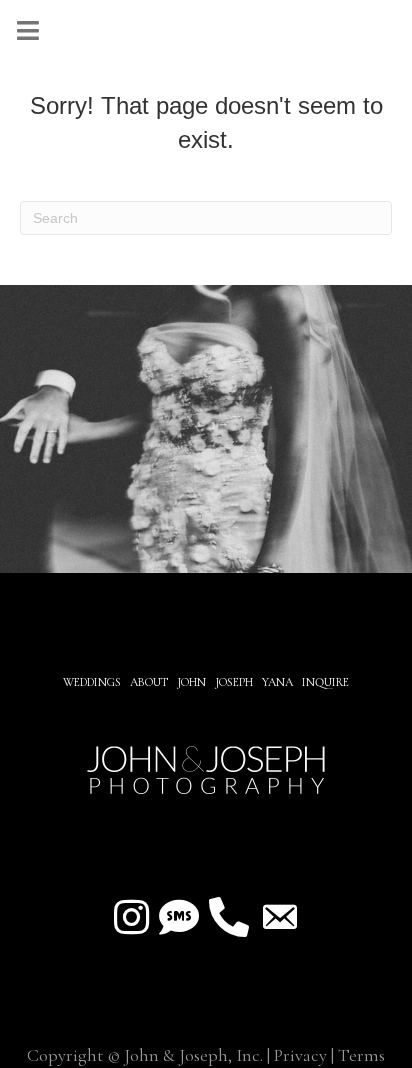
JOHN (191, 682)
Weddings (92, 682)
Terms (361, 1055)
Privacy (300, 1055)
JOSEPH (234, 682)
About (150, 682)
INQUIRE (325, 682)
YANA (277, 682)
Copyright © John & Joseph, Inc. (145, 1055)
